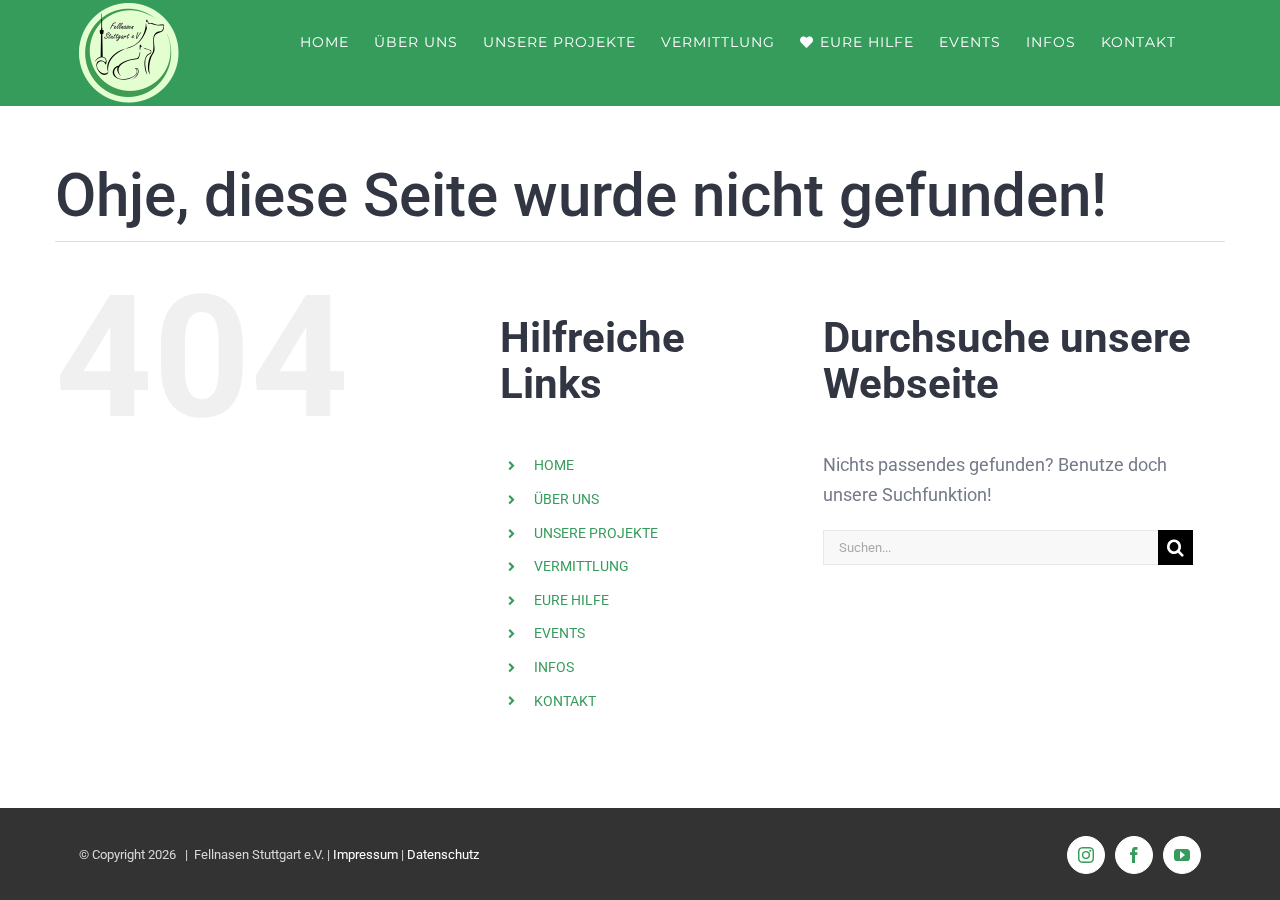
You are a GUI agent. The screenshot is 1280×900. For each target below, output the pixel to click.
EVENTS (559, 633)
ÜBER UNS (566, 499)
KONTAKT (565, 701)
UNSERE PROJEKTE (596, 533)
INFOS (554, 667)
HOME (554, 465)
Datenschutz (443, 854)
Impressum (365, 854)
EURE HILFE (571, 600)
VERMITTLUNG (581, 566)
